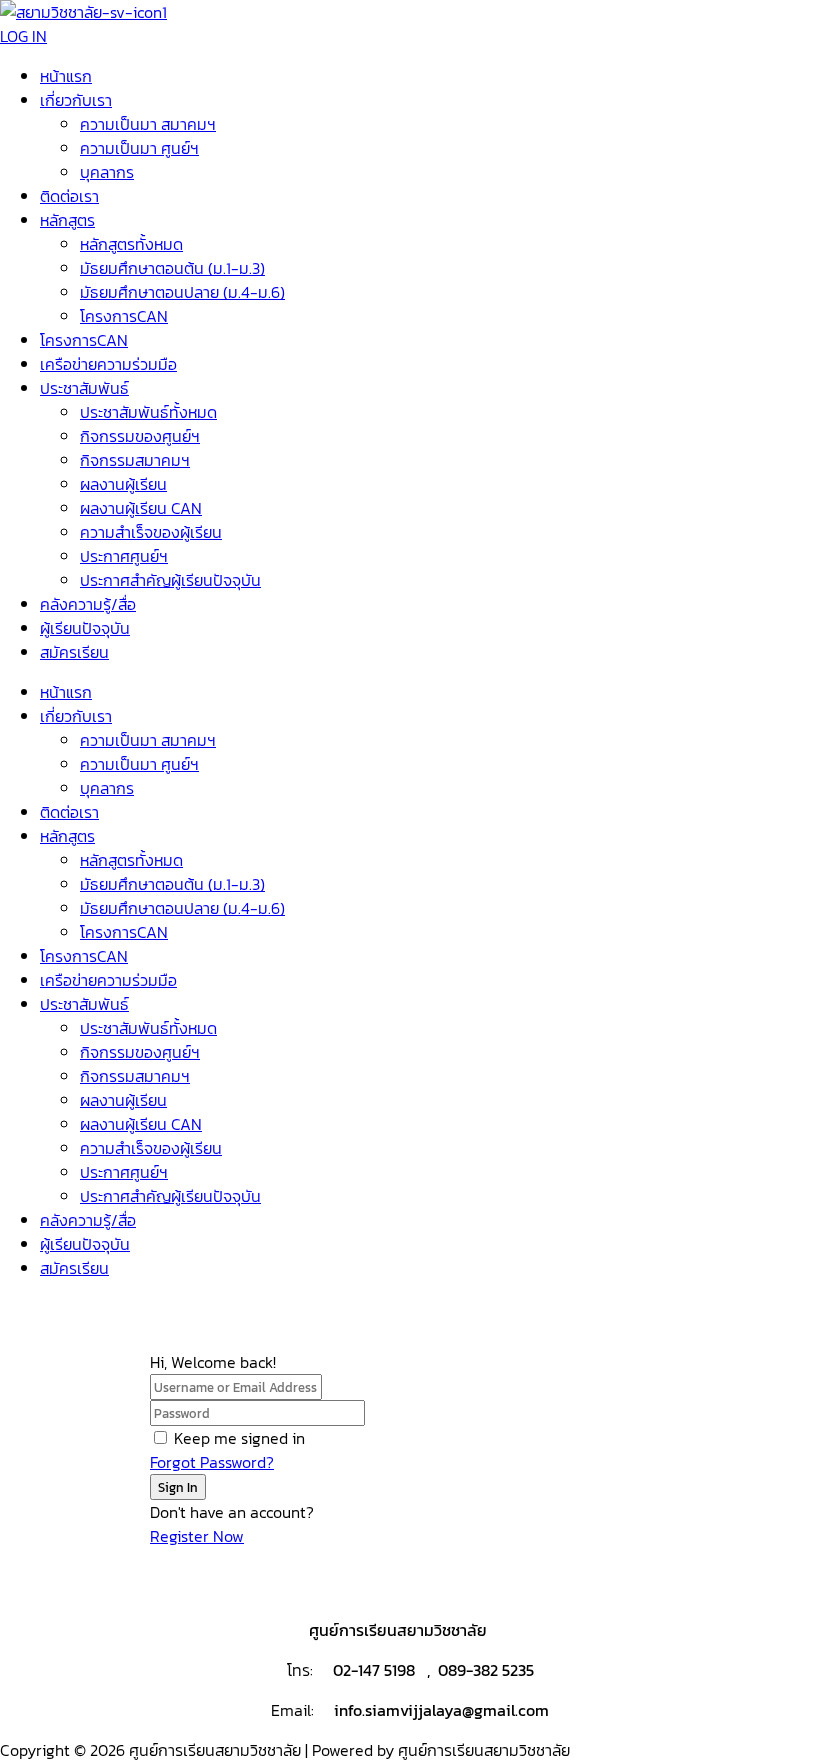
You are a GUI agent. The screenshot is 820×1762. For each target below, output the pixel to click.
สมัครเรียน (74, 652)
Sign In (178, 1487)
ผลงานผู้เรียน (123, 484)
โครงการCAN (124, 316)
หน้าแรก (66, 76)
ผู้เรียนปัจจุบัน (85, 628)
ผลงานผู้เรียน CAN (141, 508)
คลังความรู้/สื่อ (88, 604)
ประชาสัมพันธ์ (84, 388)
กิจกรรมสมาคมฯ (135, 460)
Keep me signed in (239, 1438)
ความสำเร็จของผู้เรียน (151, 532)
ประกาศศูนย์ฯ (124, 556)
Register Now (197, 1536)
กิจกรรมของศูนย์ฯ (140, 436)
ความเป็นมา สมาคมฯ (148, 124)
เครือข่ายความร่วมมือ (108, 364)
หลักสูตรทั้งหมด (131, 244)
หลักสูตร (67, 220)
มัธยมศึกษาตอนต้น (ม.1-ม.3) (172, 268)
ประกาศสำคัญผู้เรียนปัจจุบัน (170, 580)
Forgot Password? (212, 1462)
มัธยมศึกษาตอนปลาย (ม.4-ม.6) (182, 292)
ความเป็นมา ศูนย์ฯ (139, 148)
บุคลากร (107, 172)
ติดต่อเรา (69, 196)
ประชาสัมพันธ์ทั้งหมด (148, 412)
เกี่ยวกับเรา (76, 100)
